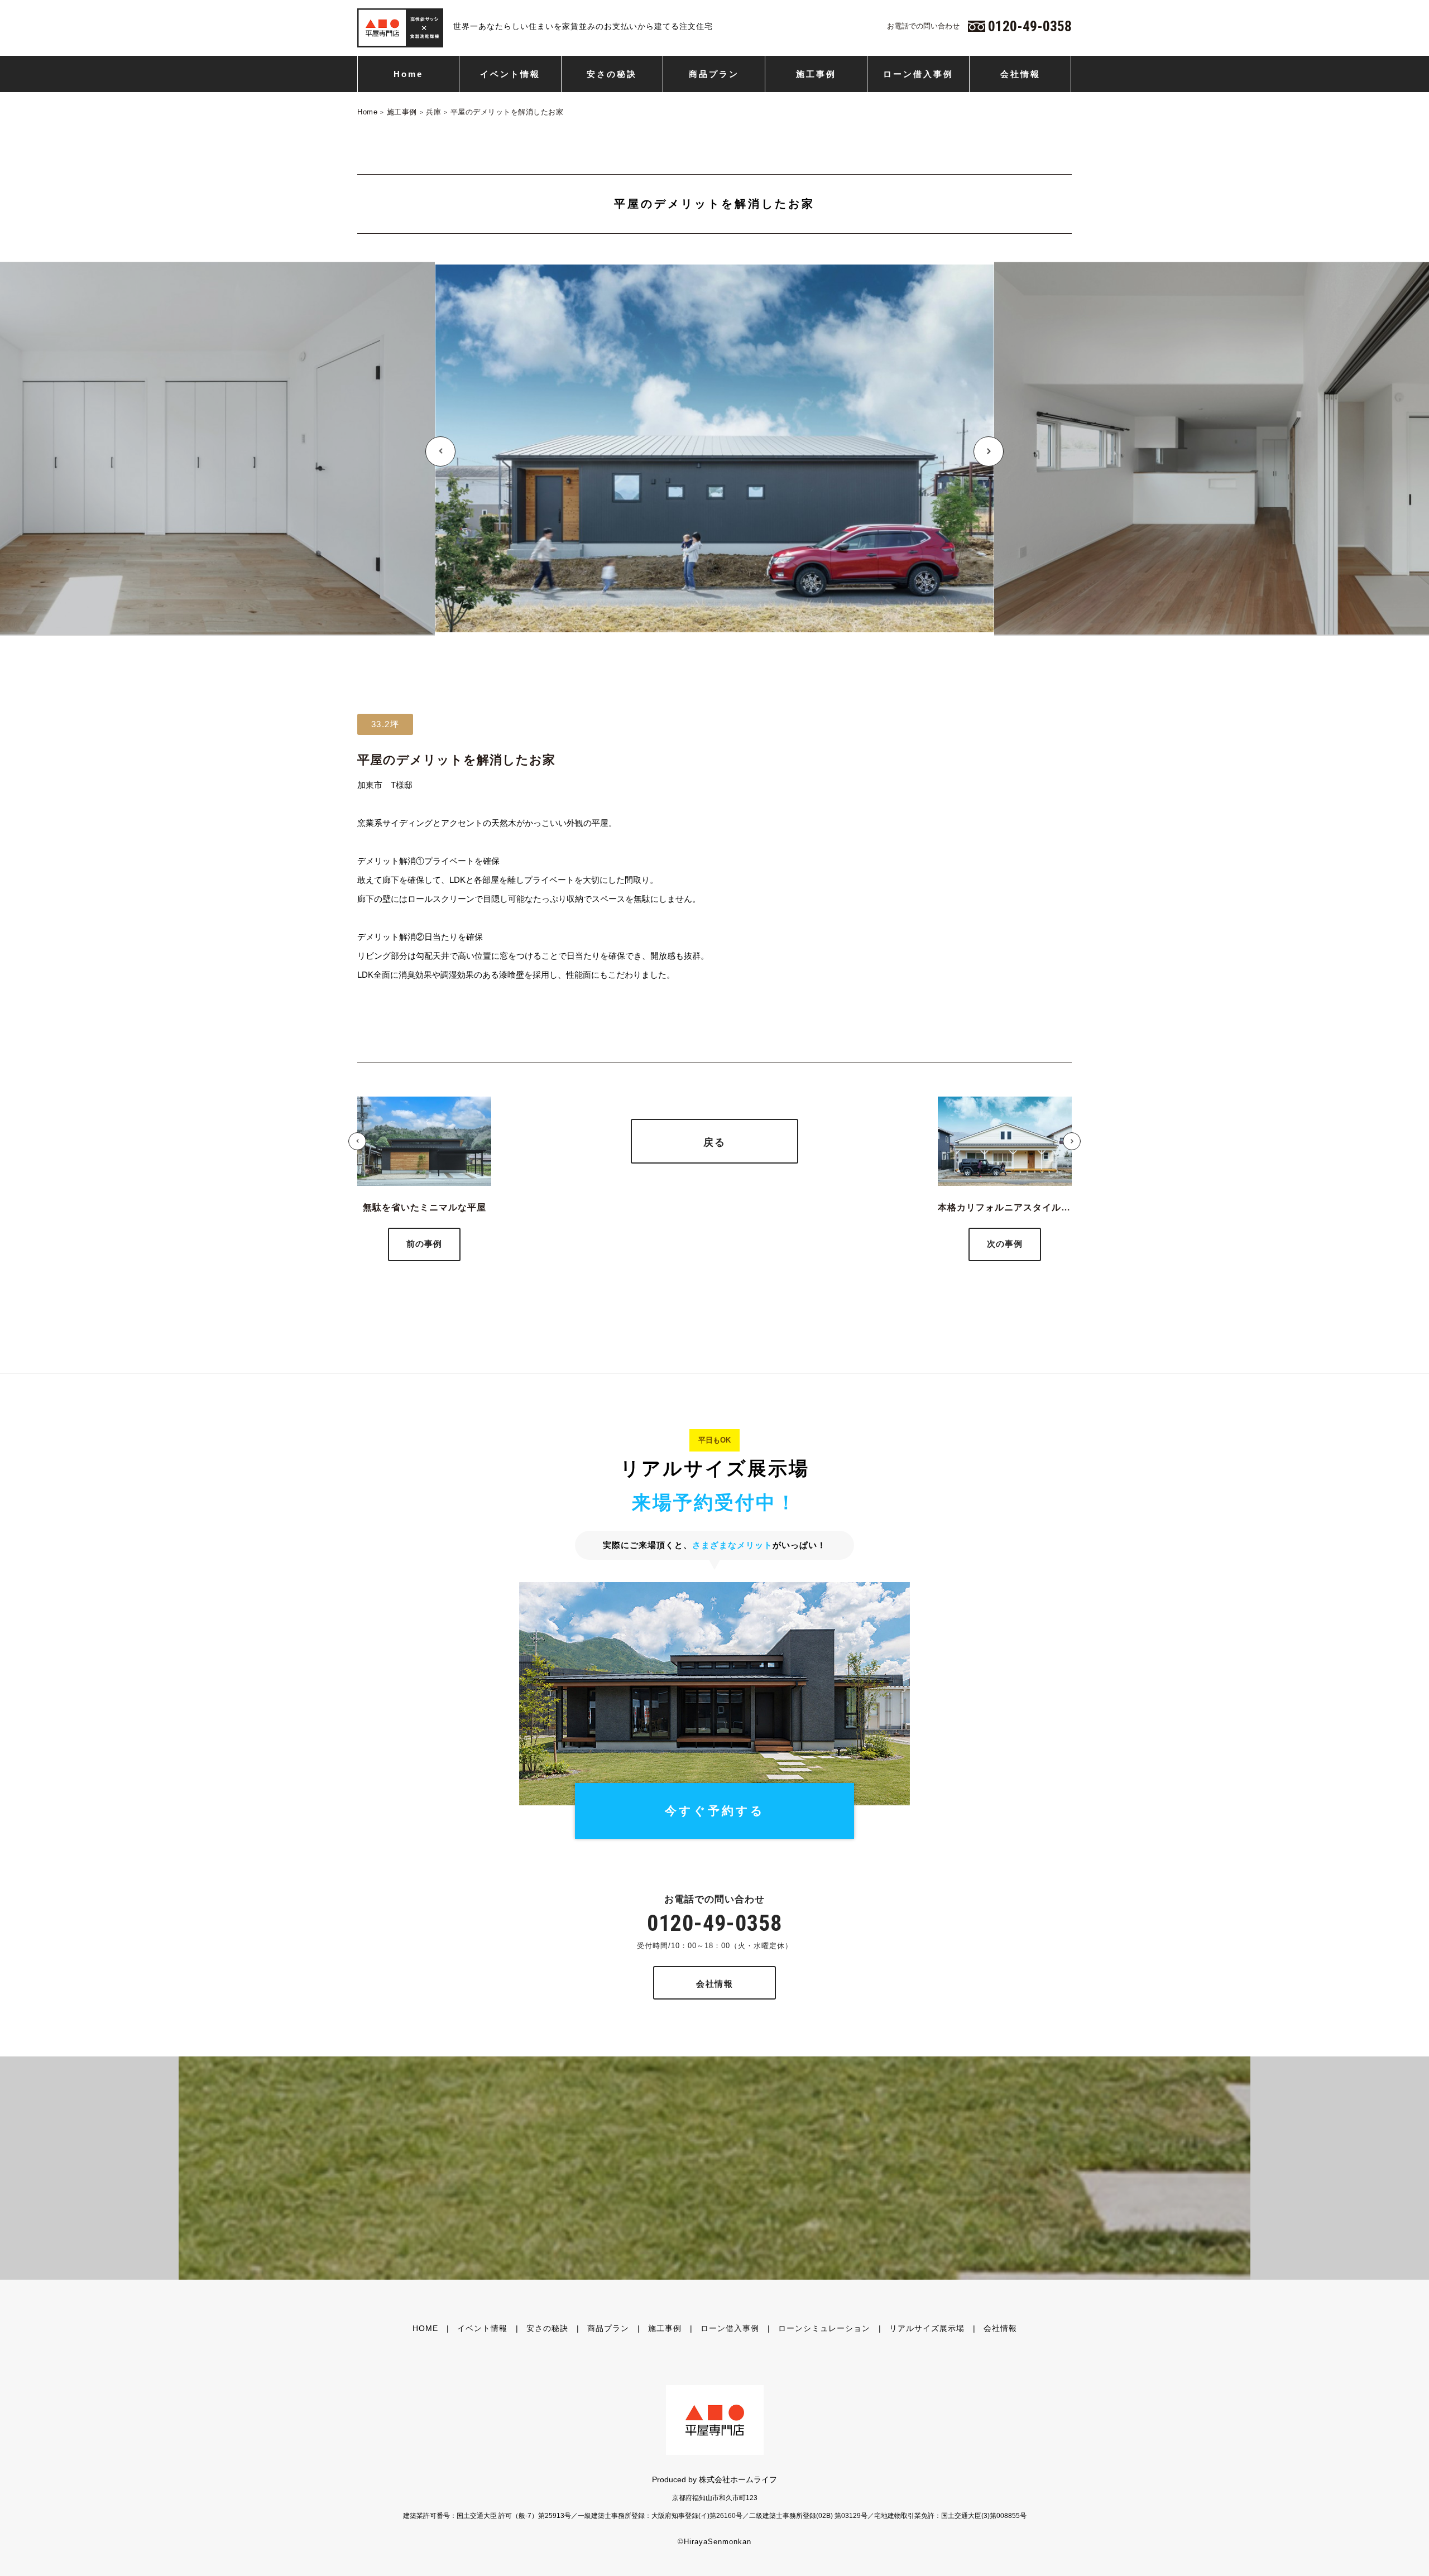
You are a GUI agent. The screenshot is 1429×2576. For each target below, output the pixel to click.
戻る (714, 1142)
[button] (440, 451)
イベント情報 (510, 74)
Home (408, 74)
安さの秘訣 (612, 74)
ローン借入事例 (918, 74)
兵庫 (433, 112)
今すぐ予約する (715, 1811)
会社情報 (1020, 74)
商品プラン (714, 74)
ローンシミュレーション (824, 2328)
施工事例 (816, 74)
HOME (425, 2328)
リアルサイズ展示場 (927, 2328)
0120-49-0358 (714, 1923)
